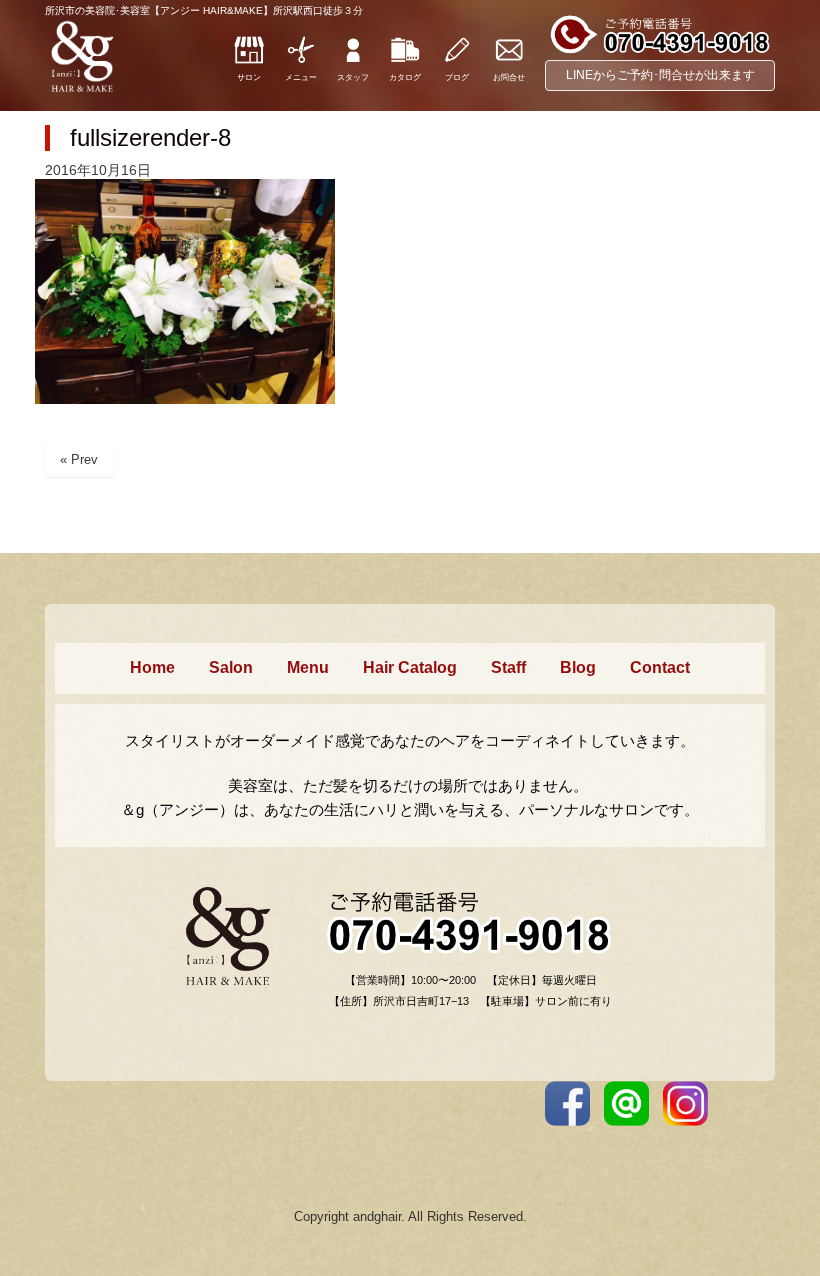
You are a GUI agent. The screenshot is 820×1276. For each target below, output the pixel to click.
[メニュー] (301, 61)
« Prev (79, 459)
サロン (249, 77)
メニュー (301, 77)
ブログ (457, 77)
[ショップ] (249, 61)
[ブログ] (457, 61)
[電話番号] (660, 50)
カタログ (405, 77)
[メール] (509, 61)
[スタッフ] (353, 61)
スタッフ (353, 77)
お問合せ (509, 77)
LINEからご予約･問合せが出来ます (660, 75)
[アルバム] (405, 61)
